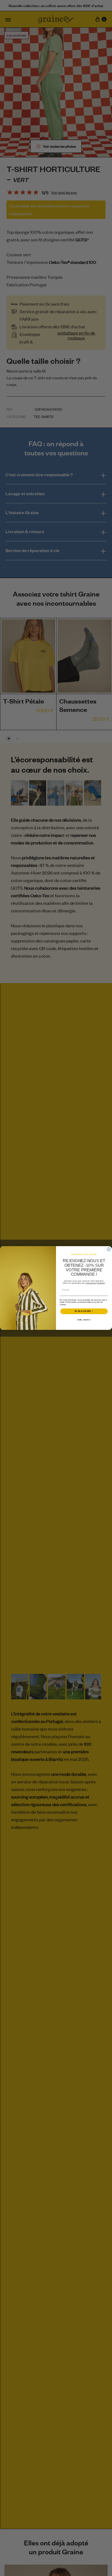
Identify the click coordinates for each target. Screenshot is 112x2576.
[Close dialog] (109, 1249)
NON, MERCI (84, 1320)
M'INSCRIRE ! (84, 1311)
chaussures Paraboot (95, 1283)
